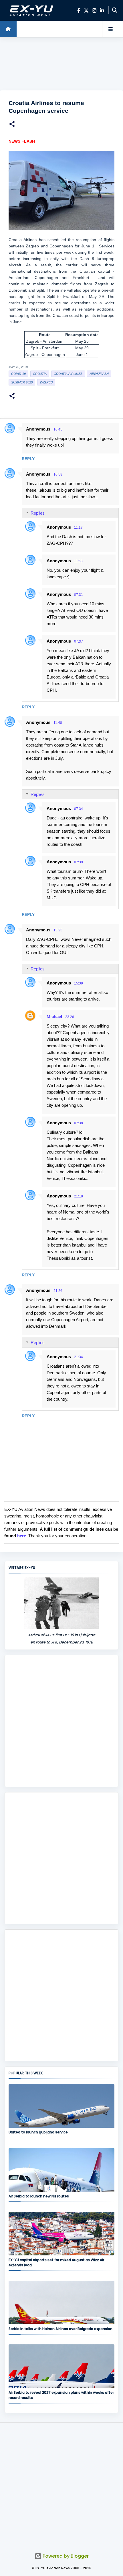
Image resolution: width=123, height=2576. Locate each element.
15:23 (58, 930)
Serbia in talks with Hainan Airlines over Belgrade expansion (60, 2329)
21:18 (79, 1196)
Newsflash (99, 374)
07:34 (79, 809)
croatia (40, 374)
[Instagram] (94, 10)
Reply (28, 459)
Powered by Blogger (65, 2556)
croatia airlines (68, 374)
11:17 (78, 528)
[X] (86, 10)
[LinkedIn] (102, 10)
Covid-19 (18, 374)
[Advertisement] (61, 64)
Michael (54, 1016)
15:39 (79, 983)
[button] (12, 125)
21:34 (79, 1357)
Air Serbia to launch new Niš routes (39, 2196)
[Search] (115, 10)
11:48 (58, 723)
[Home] (8, 29)
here (22, 1536)
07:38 (79, 1123)
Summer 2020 (22, 382)
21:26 (58, 1291)
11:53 (78, 561)
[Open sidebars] (110, 29)
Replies (38, 513)
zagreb (46, 382)
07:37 (79, 641)
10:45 (58, 429)
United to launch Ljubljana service (38, 2132)
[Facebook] (79, 10)
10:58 (58, 474)
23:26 (70, 1017)
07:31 (79, 595)
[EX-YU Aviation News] (30, 10)
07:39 (79, 862)
